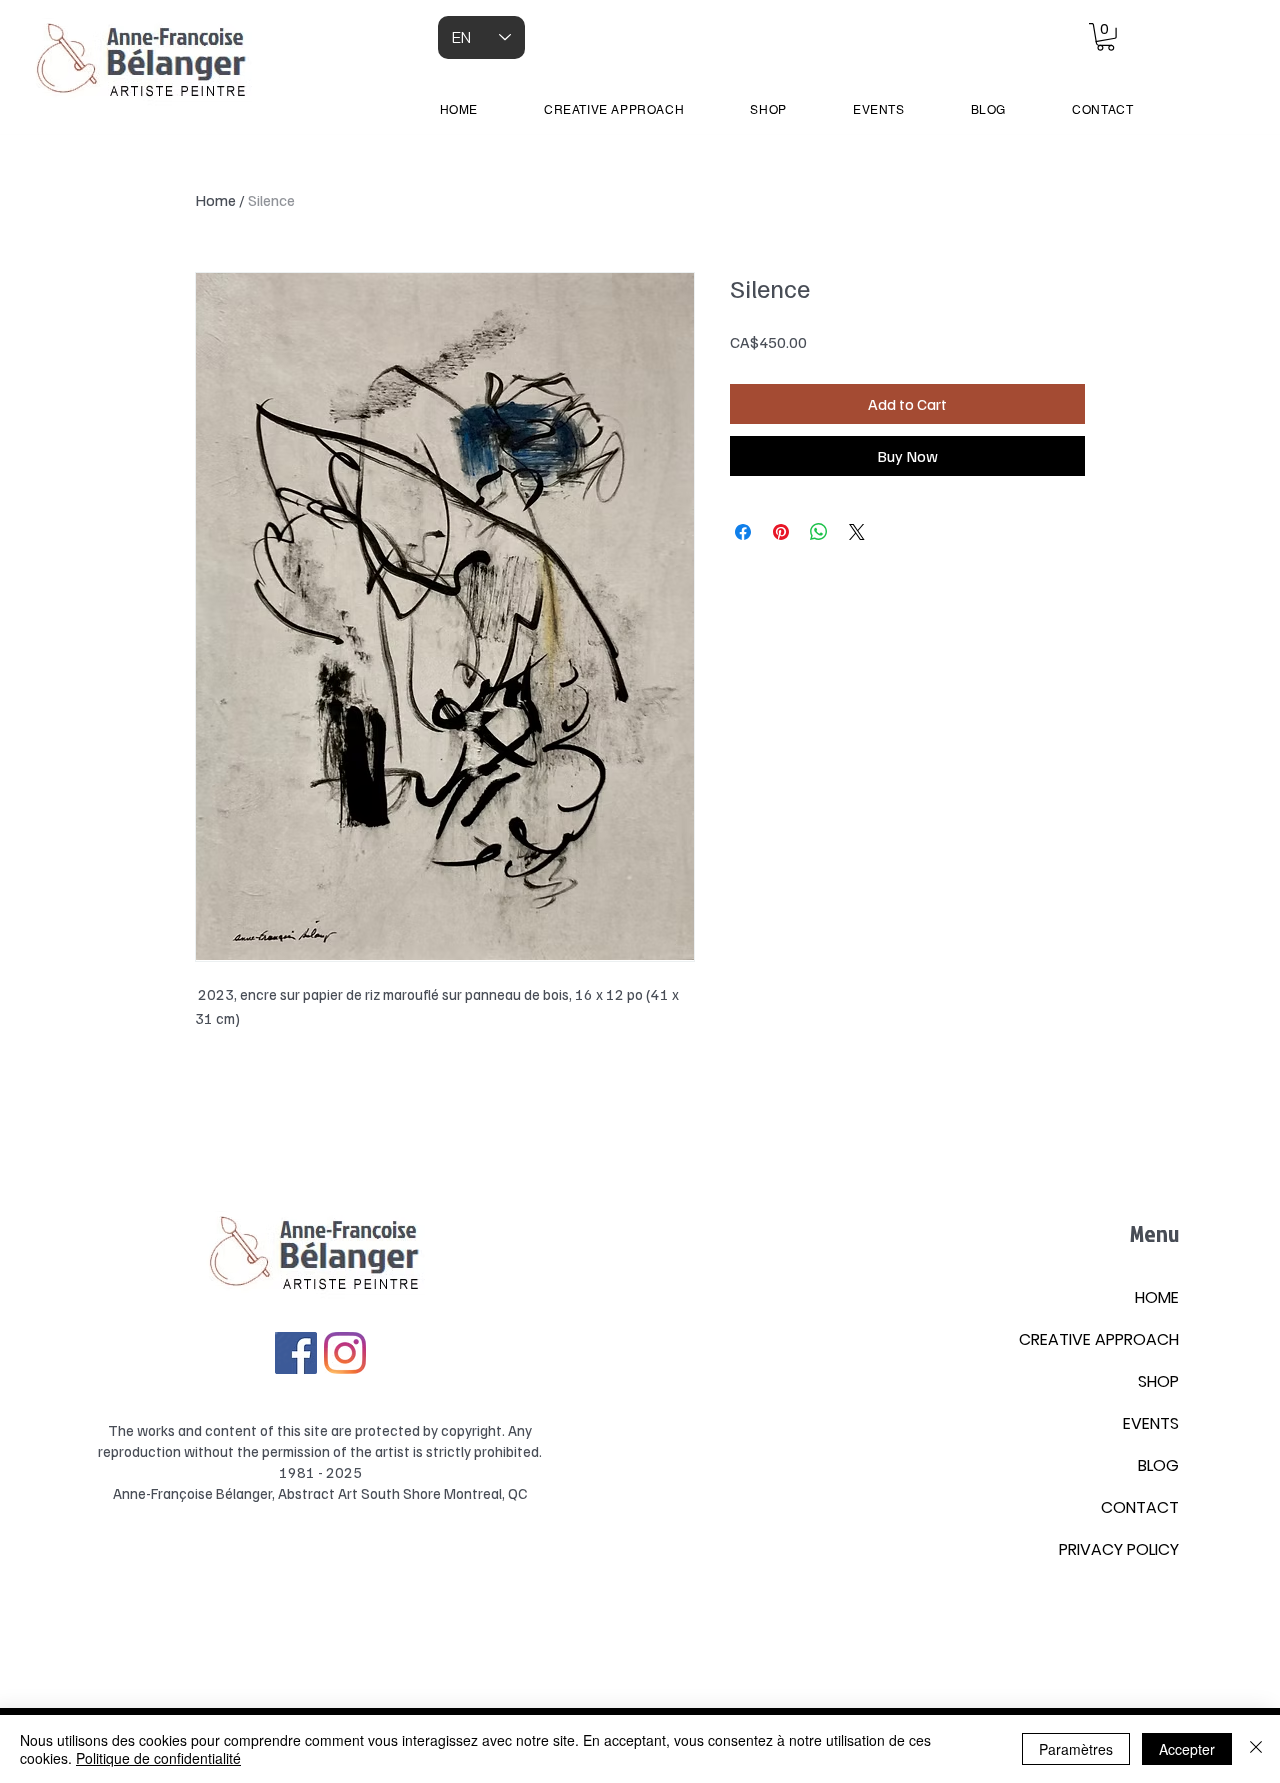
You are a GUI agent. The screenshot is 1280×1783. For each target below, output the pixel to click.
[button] (1105, 37)
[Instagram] (345, 1353)
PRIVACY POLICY (1119, 1549)
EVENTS (1151, 1423)
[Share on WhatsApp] (819, 532)
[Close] (1256, 1749)
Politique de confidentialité (158, 1758)
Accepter (1187, 1749)
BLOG (1158, 1465)
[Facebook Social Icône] (296, 1353)
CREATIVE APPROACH (1099, 1339)
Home (215, 200)
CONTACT (1140, 1507)
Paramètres (1076, 1749)
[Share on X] (857, 532)
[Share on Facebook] (743, 532)
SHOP (1158, 1381)
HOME (1157, 1297)
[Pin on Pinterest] (781, 532)
